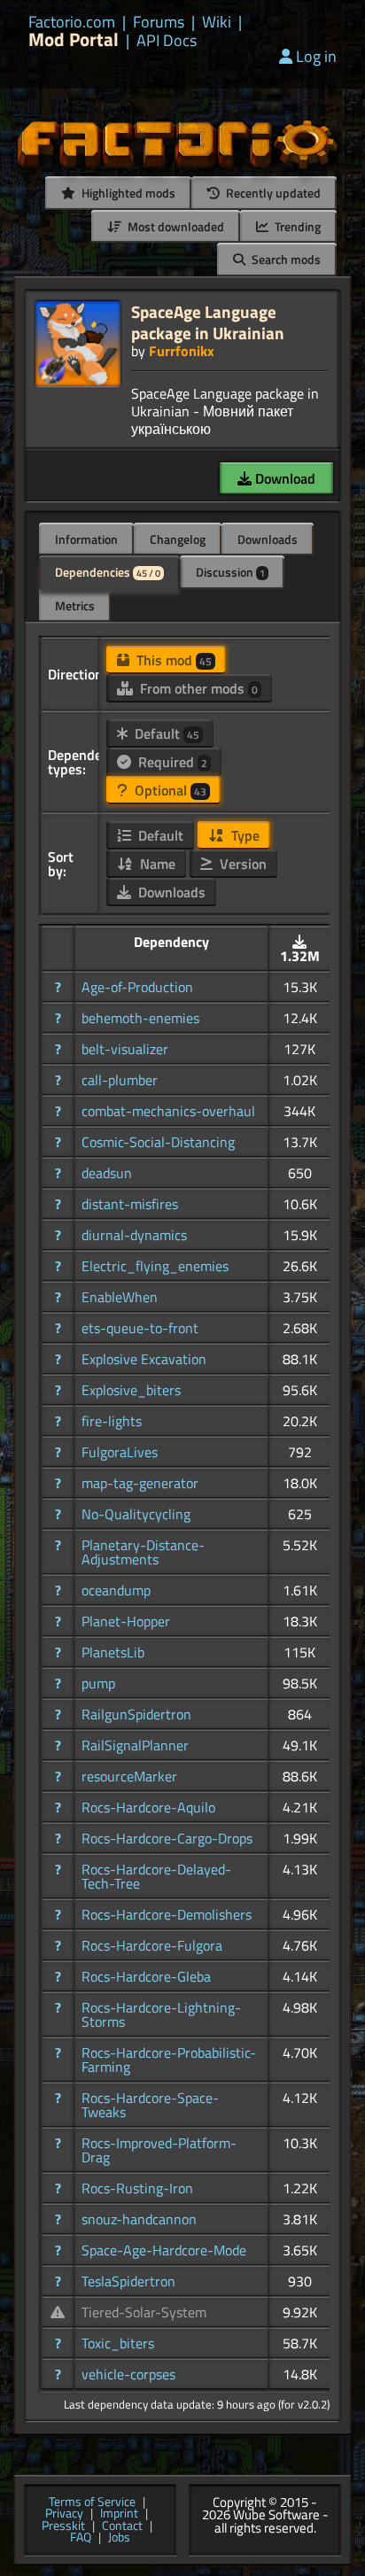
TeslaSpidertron (128, 2281)
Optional (169, 790)
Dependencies (108, 572)
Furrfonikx (182, 351)
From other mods (197, 688)
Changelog (178, 539)
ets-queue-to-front (140, 1328)
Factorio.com (72, 22)
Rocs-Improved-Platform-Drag (159, 2150)
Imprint (119, 2514)
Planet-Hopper (126, 1621)
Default (165, 733)
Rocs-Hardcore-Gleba (146, 1976)
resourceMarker (129, 1776)
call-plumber (120, 1080)
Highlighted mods (127, 193)
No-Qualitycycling (136, 1514)
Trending (296, 226)
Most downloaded (175, 226)
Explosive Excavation (144, 1359)
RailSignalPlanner (135, 1745)
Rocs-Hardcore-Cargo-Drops (167, 1838)
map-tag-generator (140, 1483)
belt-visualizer (125, 1049)
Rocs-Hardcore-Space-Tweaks (150, 2105)
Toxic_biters (118, 2343)
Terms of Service (92, 2502)
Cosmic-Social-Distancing (158, 1142)
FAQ (81, 2538)
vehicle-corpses (128, 2374)
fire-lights (112, 1421)
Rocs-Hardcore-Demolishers (167, 1914)
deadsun (107, 1173)
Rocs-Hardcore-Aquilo (148, 1807)
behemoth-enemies (140, 1018)
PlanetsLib (113, 1652)
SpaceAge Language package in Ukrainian (208, 322)
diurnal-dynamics (134, 1235)
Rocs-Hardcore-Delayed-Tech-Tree (156, 1876)
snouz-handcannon (139, 2219)
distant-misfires (130, 1204)
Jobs (119, 2538)
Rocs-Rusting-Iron (137, 2188)
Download (283, 478)
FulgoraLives (120, 1452)
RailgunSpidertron (136, 1714)
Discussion (230, 572)
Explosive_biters (131, 1390)
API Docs (167, 41)
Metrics (75, 605)
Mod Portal (74, 39)
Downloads (268, 539)
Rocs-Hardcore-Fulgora (152, 1945)
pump (98, 1683)
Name (156, 864)
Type (244, 835)
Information (86, 539)
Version (241, 864)
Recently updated (272, 193)
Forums (159, 22)
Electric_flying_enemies (155, 1266)
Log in (316, 56)
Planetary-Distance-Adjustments (143, 1552)
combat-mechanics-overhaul (168, 1111)
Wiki (217, 22)
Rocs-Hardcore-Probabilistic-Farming (169, 2060)
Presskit (63, 2526)
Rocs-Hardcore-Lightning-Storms (161, 2014)
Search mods (285, 259)
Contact (122, 2526)
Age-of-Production (137, 987)
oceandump (116, 1590)
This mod (172, 660)
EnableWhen (120, 1297)
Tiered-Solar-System (144, 2312)
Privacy (64, 2514)
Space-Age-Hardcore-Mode (164, 2250)
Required (171, 762)
